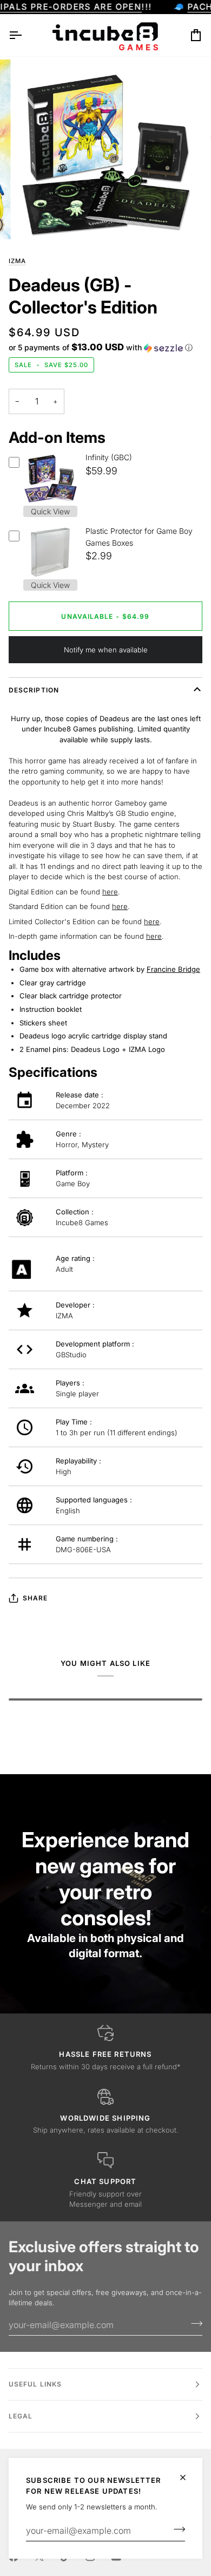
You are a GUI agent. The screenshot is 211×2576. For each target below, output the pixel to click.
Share (35, 1598)
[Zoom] (36, 219)
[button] (101, 348)
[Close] (187, 2477)
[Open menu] (25, 35)
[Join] (176, 2529)
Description (34, 690)
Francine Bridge (173, 969)
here (110, 892)
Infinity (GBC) (109, 457)
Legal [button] (21, 2416)
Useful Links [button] (35, 2384)
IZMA (17, 261)
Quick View (50, 511)
